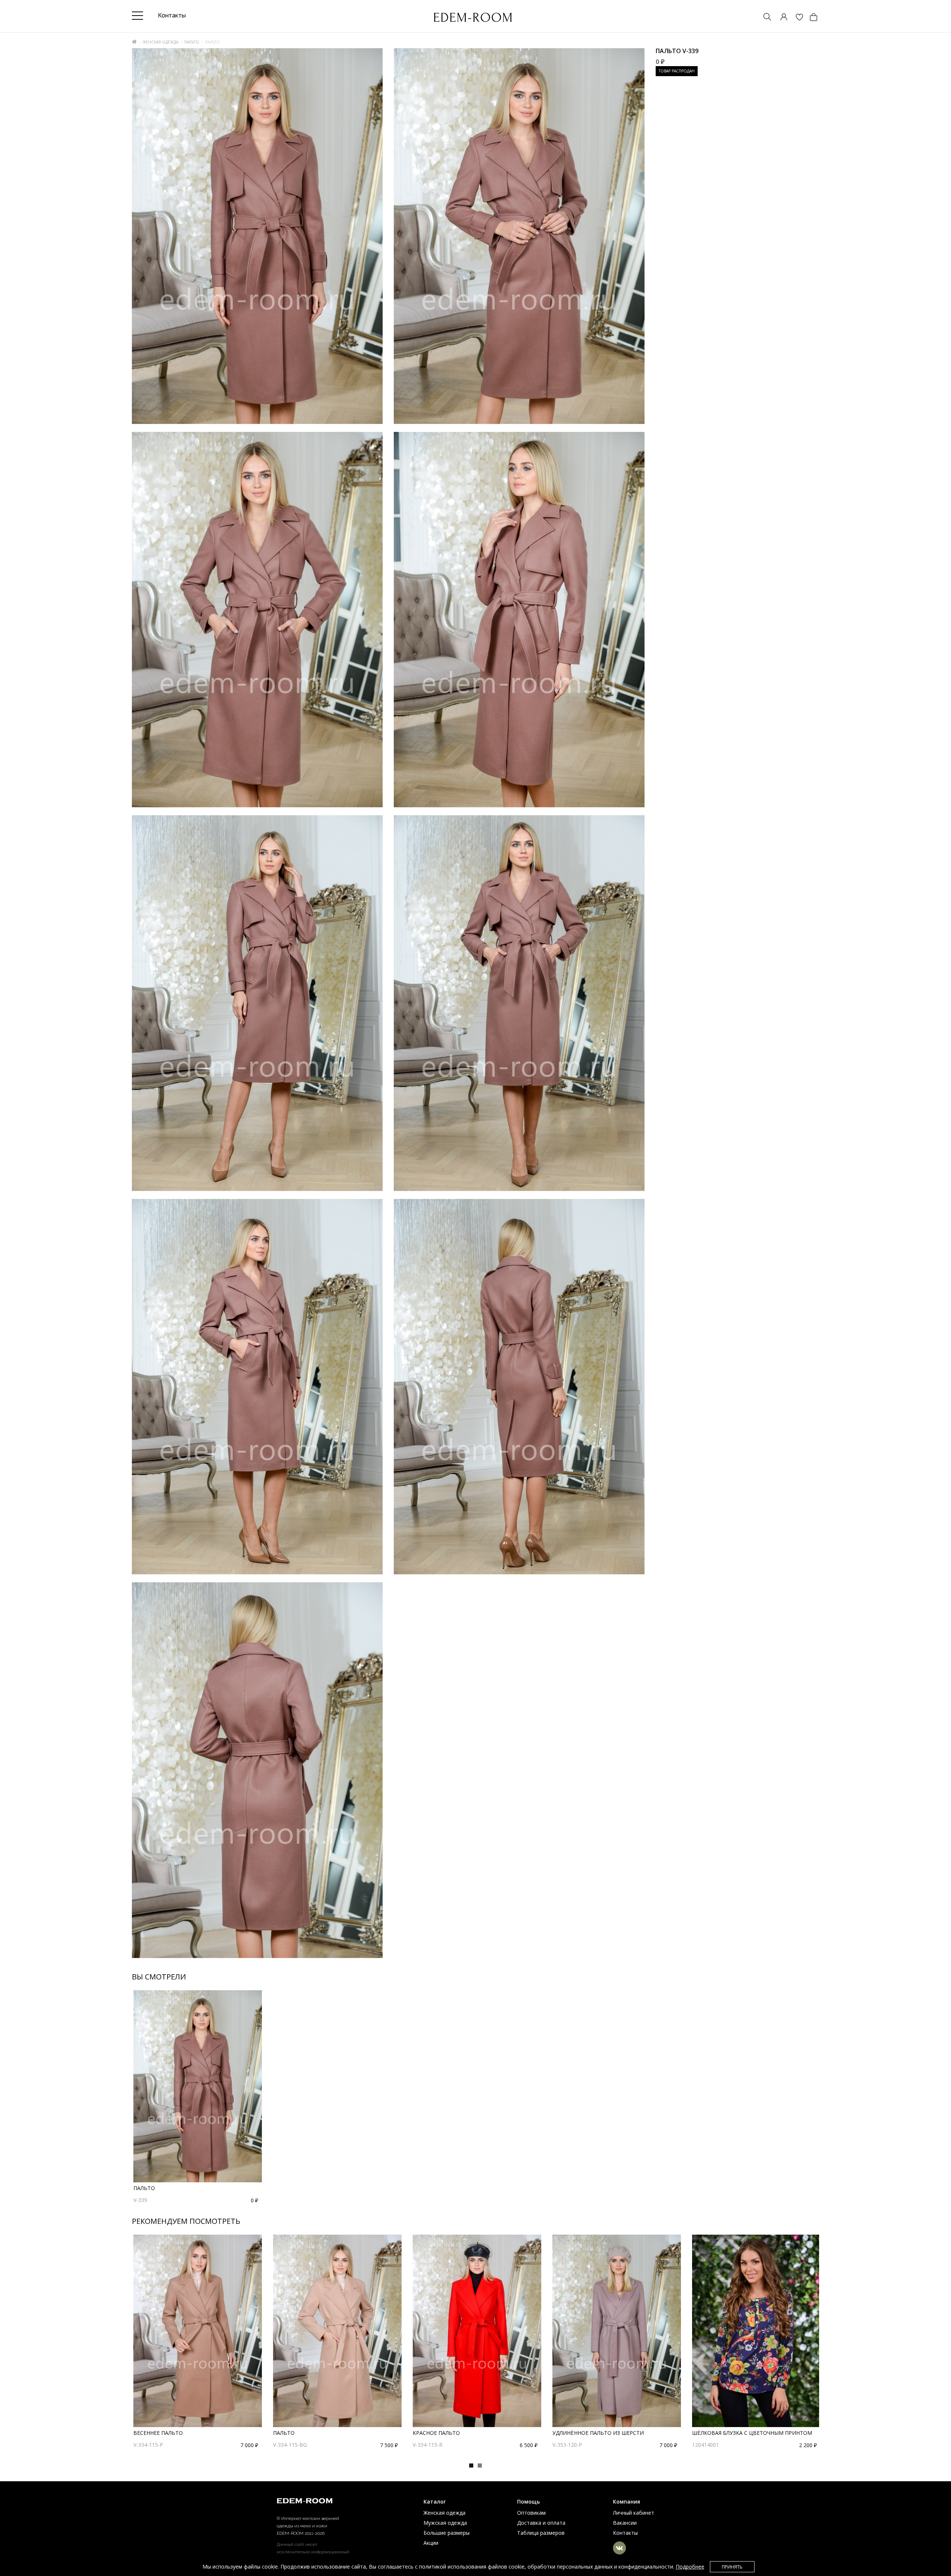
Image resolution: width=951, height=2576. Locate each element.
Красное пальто (436, 2433)
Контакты (625, 2533)
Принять (732, 2567)
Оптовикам (531, 2513)
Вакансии (625, 2523)
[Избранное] (796, 18)
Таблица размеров (541, 2533)
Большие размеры (447, 2533)
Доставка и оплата (541, 2523)
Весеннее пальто (158, 2433)
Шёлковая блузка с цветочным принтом (752, 2433)
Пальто (192, 42)
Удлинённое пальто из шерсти (598, 2433)
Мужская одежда (445, 2523)
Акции (431, 2543)
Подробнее (690, 2567)
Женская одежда (160, 42)
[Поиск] (764, 18)
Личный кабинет (634, 2513)
